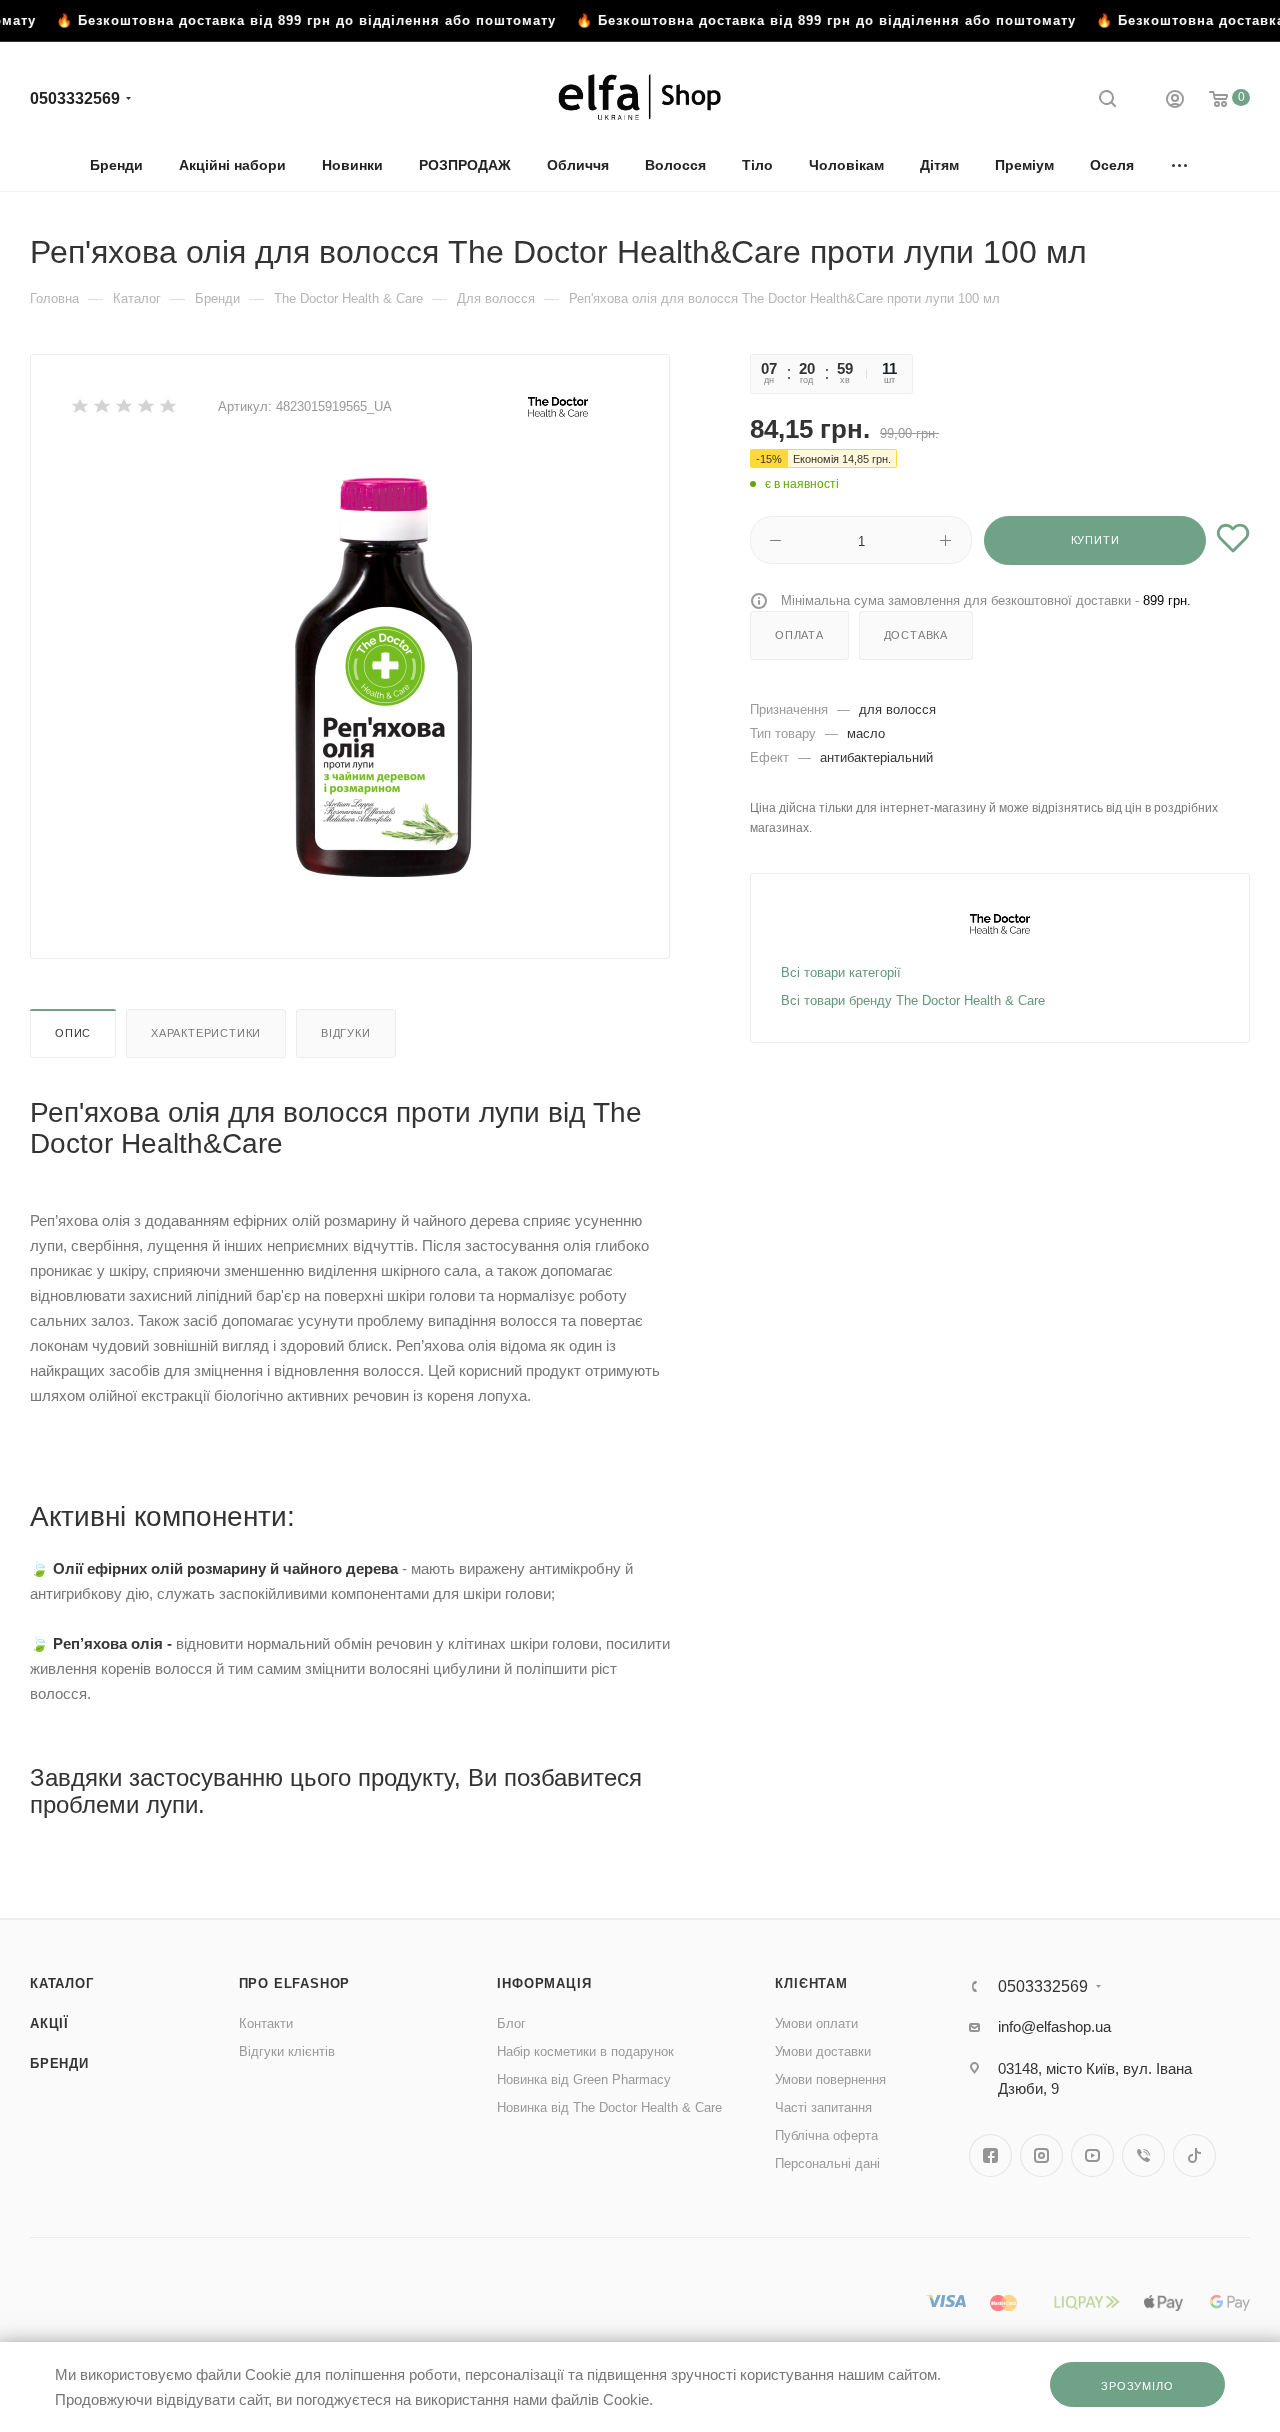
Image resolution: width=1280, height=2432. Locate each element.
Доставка (916, 635)
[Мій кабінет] (1175, 101)
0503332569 (75, 98)
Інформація (544, 1983)
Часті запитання (823, 2107)
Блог (511, 2023)
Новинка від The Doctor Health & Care (609, 2107)
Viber (1143, 2155)
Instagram (1041, 2155)
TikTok (1194, 2155)
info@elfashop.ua (1054, 2026)
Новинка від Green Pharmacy (584, 2079)
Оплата (799, 635)
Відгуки (346, 1033)
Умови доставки (823, 2051)
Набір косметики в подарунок (585, 2051)
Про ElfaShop (295, 1983)
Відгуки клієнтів (287, 2051)
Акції (49, 2023)
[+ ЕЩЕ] (1180, 164)
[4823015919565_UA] (383, 677)
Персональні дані (827, 2163)
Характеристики (206, 1033)
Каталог (62, 1983)
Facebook (990, 2155)
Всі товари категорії (841, 972)
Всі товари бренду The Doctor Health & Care (913, 1000)
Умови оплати (816, 2023)
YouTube (1092, 2155)
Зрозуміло (1137, 2386)
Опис (73, 1033)
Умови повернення (830, 2079)
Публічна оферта (826, 2135)
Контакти (266, 2023)
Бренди (59, 2063)
